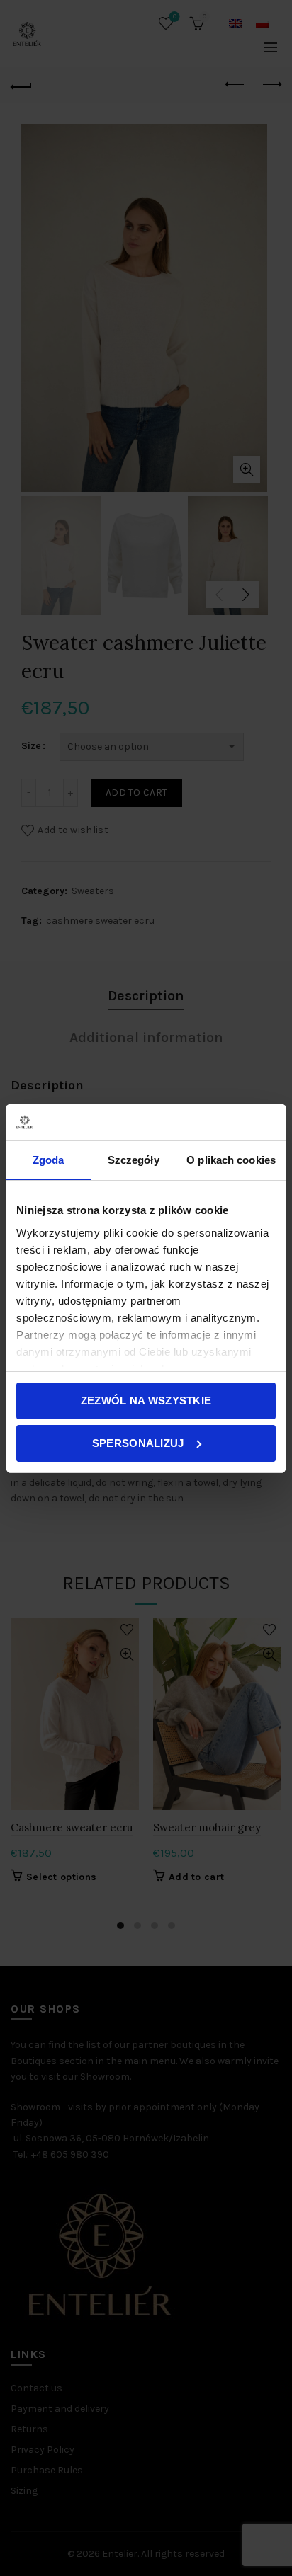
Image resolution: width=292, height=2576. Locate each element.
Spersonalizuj (138, 1443)
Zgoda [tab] (49, 1160)
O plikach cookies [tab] (231, 1160)
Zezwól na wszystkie (146, 1401)
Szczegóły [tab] (134, 1160)
